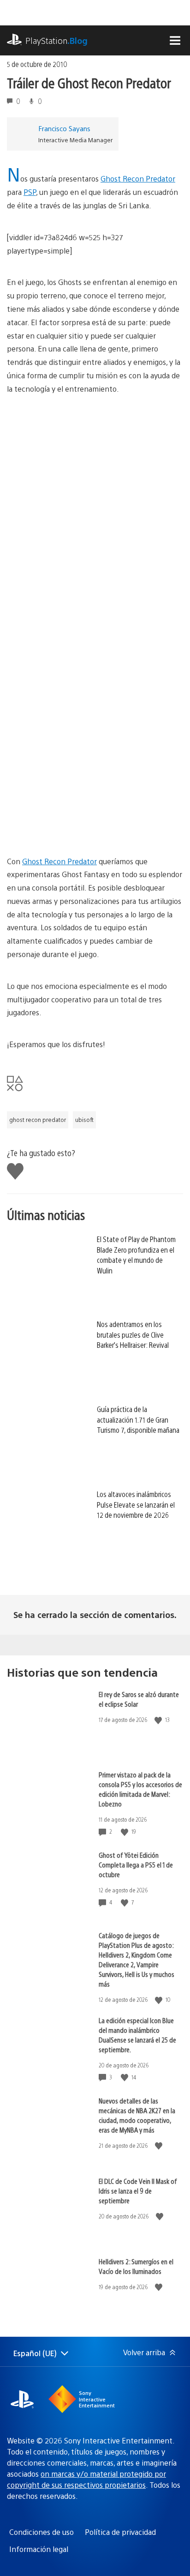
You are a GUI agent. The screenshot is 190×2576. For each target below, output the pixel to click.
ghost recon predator (38, 1120)
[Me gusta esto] (159, 1720)
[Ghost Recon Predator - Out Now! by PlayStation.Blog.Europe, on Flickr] (78, 484)
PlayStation (56, 40)
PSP (30, 192)
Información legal (39, 2549)
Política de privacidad (120, 2532)
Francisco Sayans (64, 128)
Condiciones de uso (42, 2532)
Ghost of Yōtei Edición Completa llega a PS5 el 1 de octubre (136, 1864)
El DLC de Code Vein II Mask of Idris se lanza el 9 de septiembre (138, 2191)
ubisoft (84, 1120)
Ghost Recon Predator (138, 179)
